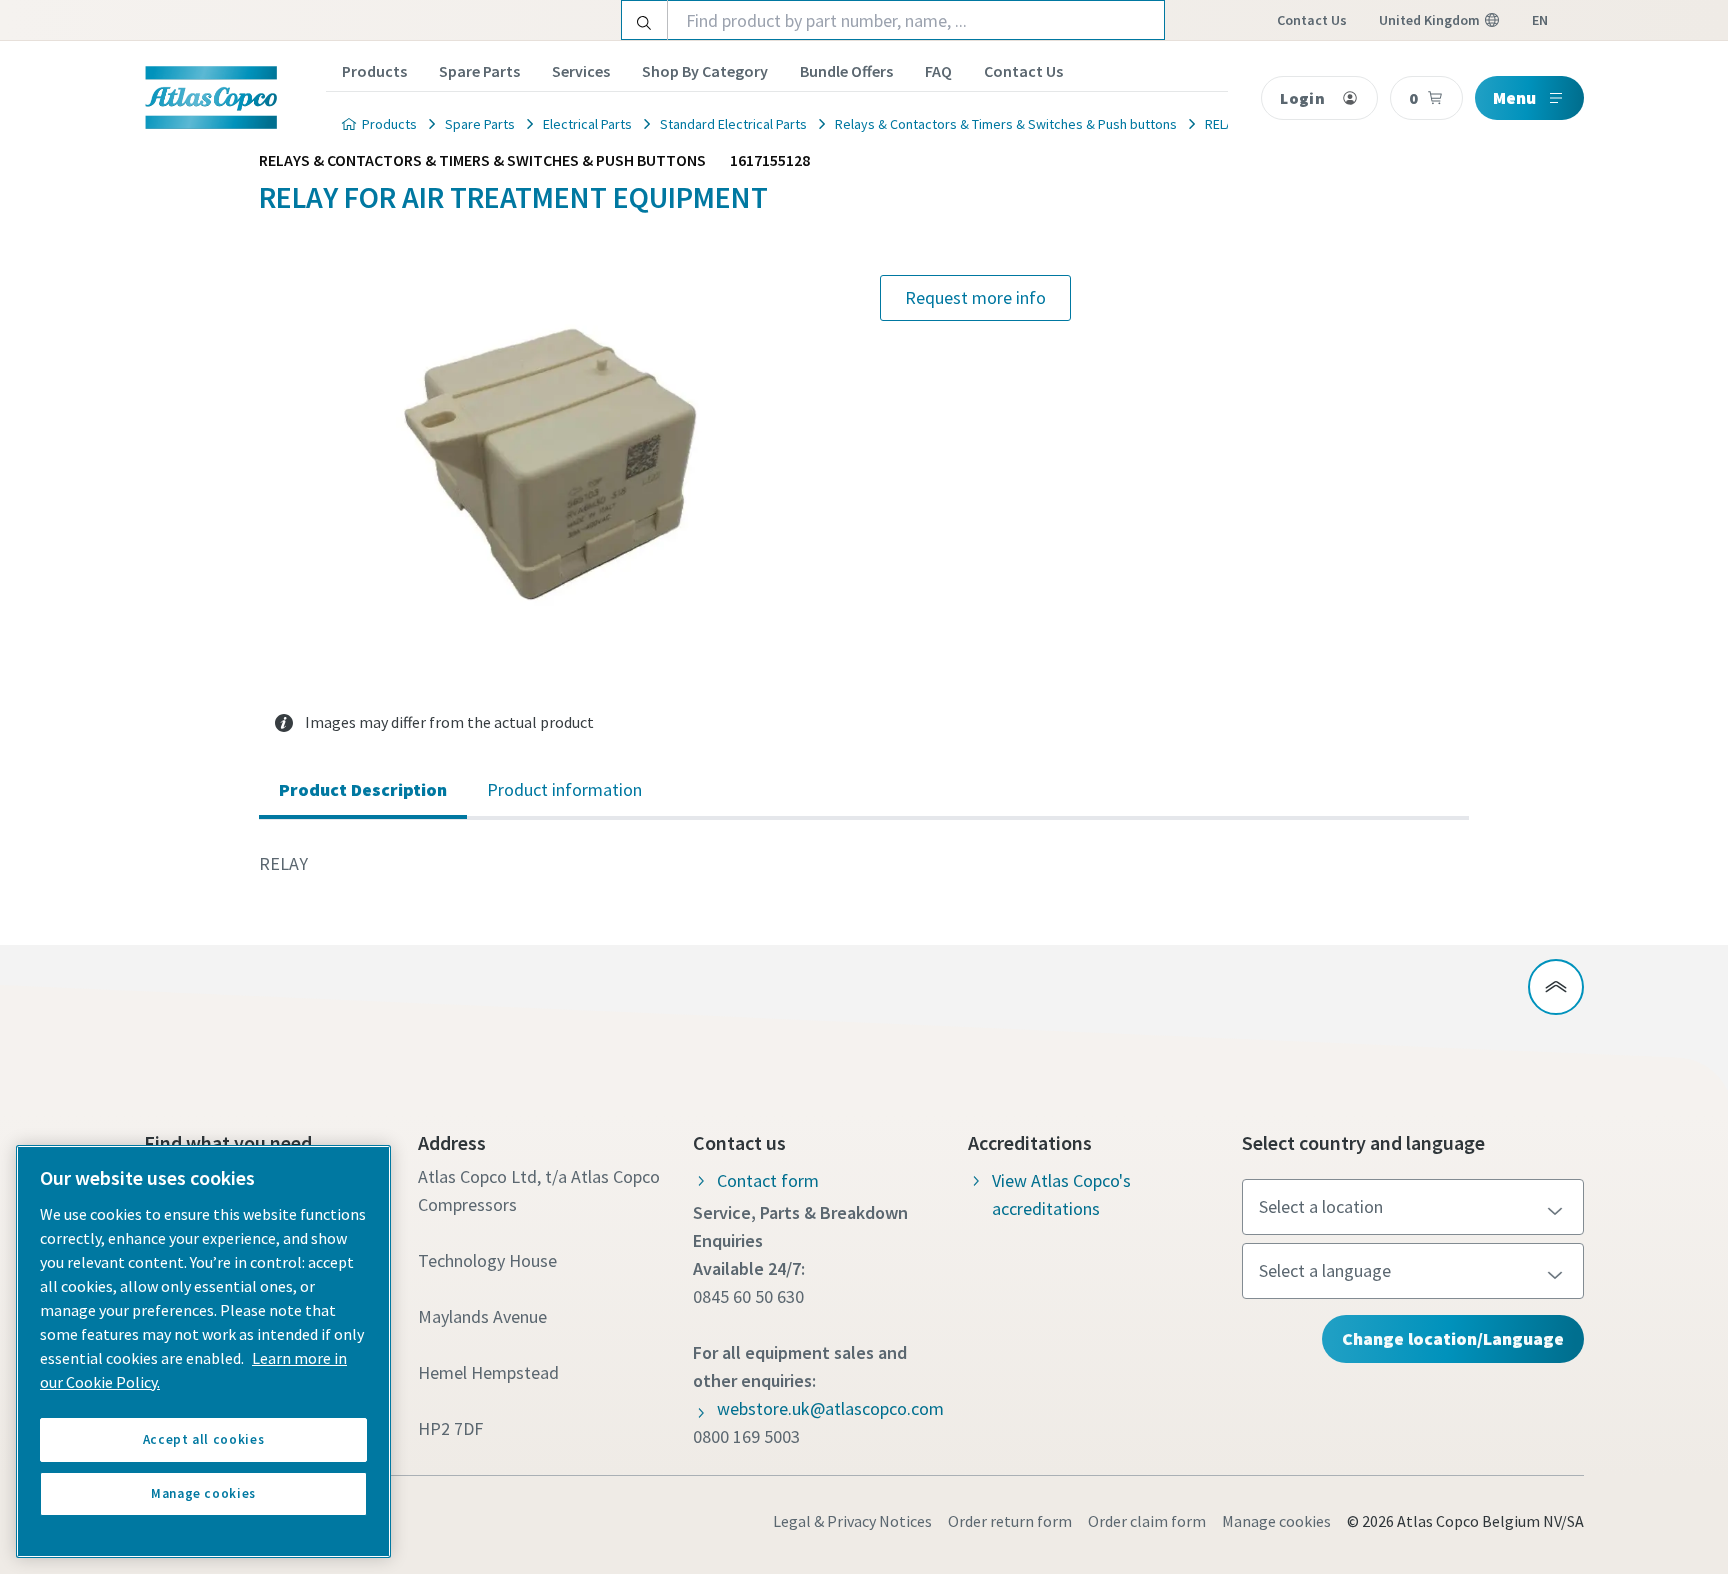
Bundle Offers (846, 71)
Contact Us (1023, 71)
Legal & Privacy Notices (852, 1521)
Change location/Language (1453, 1338)
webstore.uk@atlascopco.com (830, 1408)
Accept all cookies (204, 1439)
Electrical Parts (587, 124)
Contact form (768, 1180)
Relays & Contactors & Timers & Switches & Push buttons (1006, 124)
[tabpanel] (864, 864)
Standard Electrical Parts (733, 124)
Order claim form (1147, 1521)
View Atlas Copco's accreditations (1061, 1194)
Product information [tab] (564, 789)
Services (581, 71)
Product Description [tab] (363, 789)
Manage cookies (1276, 1521)
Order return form (1010, 1521)
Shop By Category (705, 71)
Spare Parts (479, 71)
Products (374, 71)
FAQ (938, 71)
